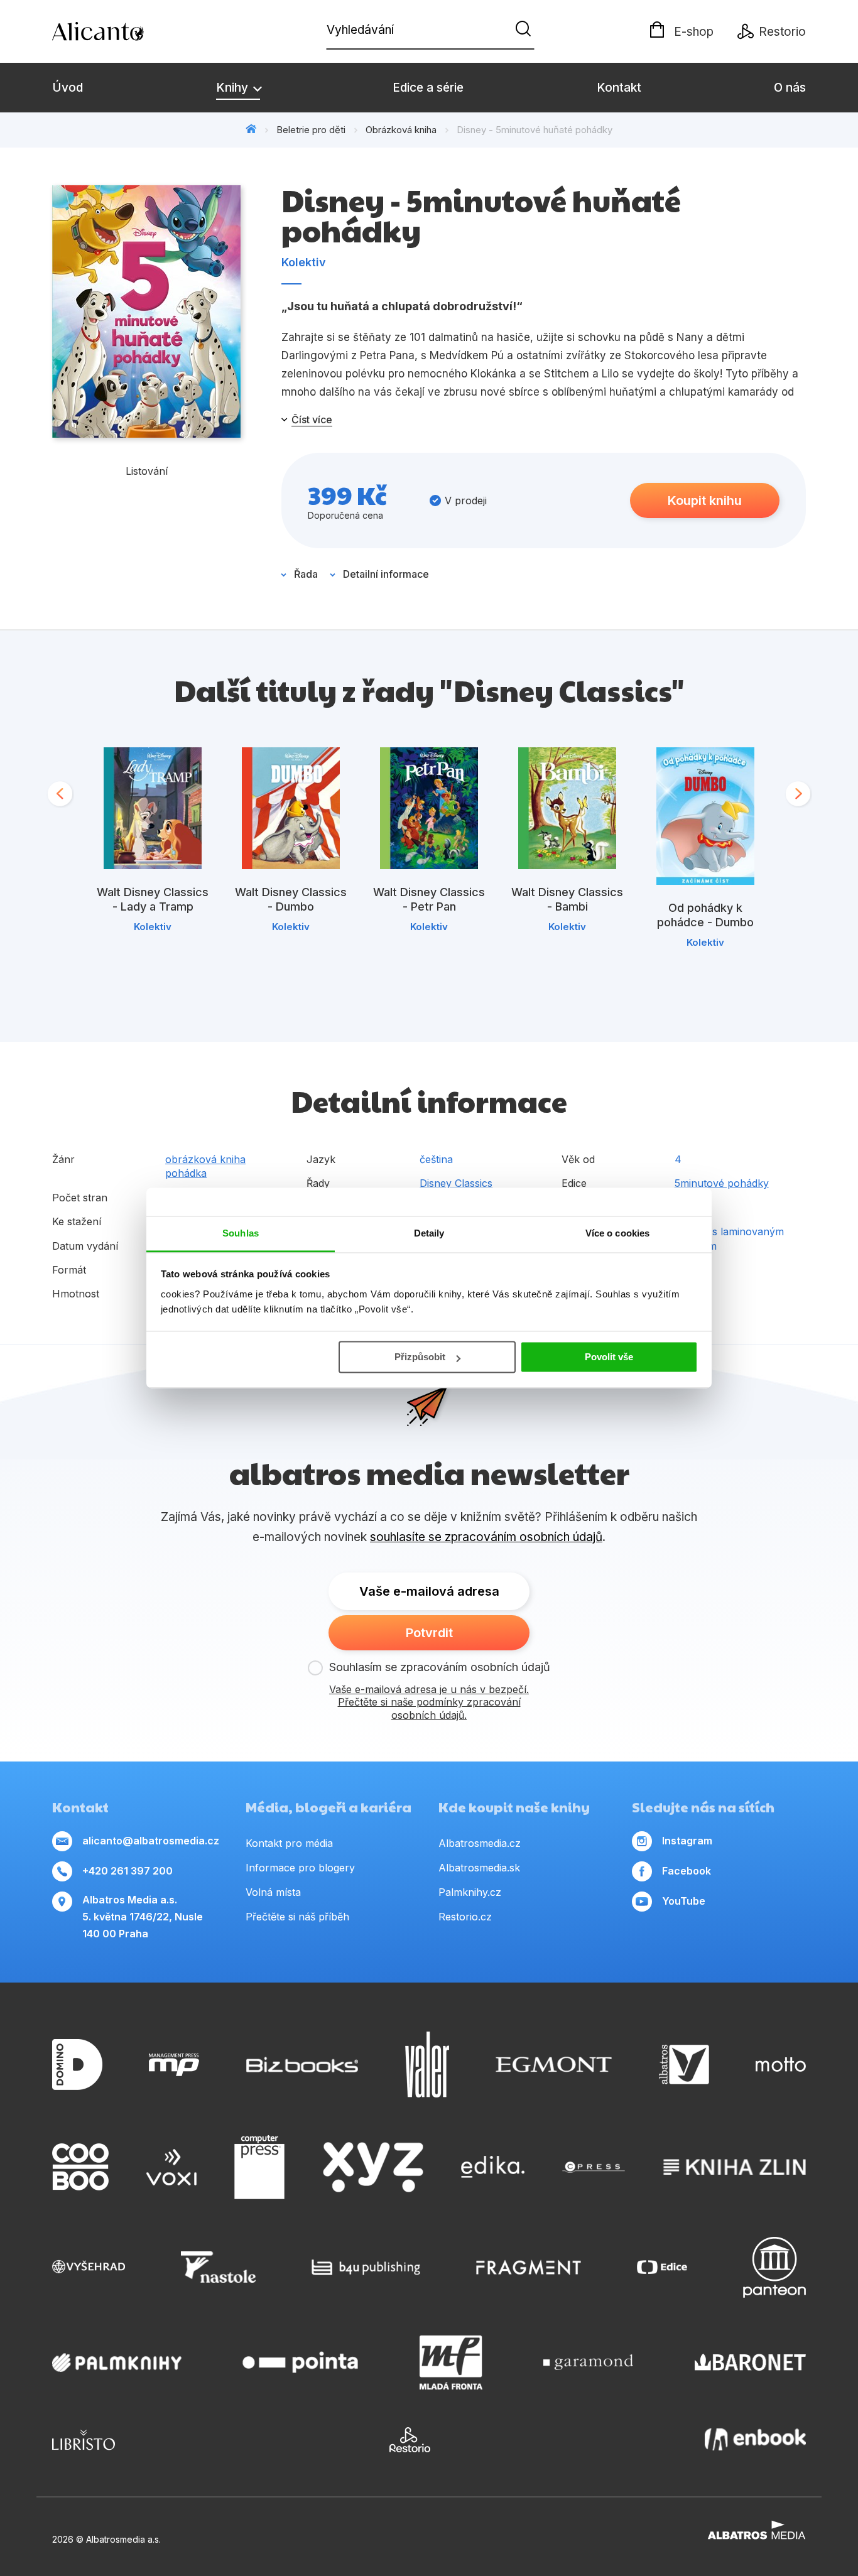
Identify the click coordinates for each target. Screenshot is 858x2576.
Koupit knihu (705, 501)
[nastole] (219, 2267)
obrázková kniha (205, 1159)
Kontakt (619, 88)
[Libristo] (84, 2440)
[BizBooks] (302, 2065)
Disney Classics (456, 1183)
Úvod (68, 88)
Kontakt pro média (289, 1843)
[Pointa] (300, 2362)
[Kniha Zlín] (735, 2167)
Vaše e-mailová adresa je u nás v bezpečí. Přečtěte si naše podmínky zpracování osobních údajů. (429, 1702)
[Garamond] (588, 2362)
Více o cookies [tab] (617, 1233)
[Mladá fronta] (451, 2362)
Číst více (312, 419)
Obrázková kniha (401, 130)
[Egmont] (554, 2065)
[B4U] (366, 2267)
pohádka (186, 1173)
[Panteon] (774, 2267)
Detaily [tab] (429, 1233)
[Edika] (493, 2167)
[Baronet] (751, 2362)
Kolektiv (304, 262)
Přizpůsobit (420, 1357)
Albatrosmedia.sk (479, 1868)
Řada (306, 574)
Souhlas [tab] (241, 1233)
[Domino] (77, 2065)
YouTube (684, 1901)
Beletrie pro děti (311, 130)
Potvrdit (429, 1633)
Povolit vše (609, 1357)
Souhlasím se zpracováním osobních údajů (440, 1667)
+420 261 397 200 (128, 1871)
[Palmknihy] (117, 2362)
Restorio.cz (465, 1917)
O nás (790, 88)
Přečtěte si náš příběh (297, 1917)
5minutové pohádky (722, 1183)
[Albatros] (684, 2065)
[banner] (124, 31)
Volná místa (273, 1892)
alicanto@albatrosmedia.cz (151, 1841)
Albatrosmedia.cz (480, 1843)
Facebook (687, 1871)
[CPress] (594, 2167)
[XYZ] (373, 2167)
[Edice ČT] (662, 2267)
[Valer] (427, 2065)
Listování (147, 471)
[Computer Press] (259, 2167)
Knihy (234, 88)
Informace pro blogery (300, 1868)
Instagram (687, 1841)
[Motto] (781, 2065)
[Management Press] (174, 2065)
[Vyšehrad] (89, 2267)
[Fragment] (529, 2267)
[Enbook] (755, 2440)
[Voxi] (171, 2167)
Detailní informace (386, 574)
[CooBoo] (80, 2167)
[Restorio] (410, 2440)
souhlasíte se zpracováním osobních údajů (486, 1537)
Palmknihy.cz (470, 1892)
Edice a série (428, 88)
